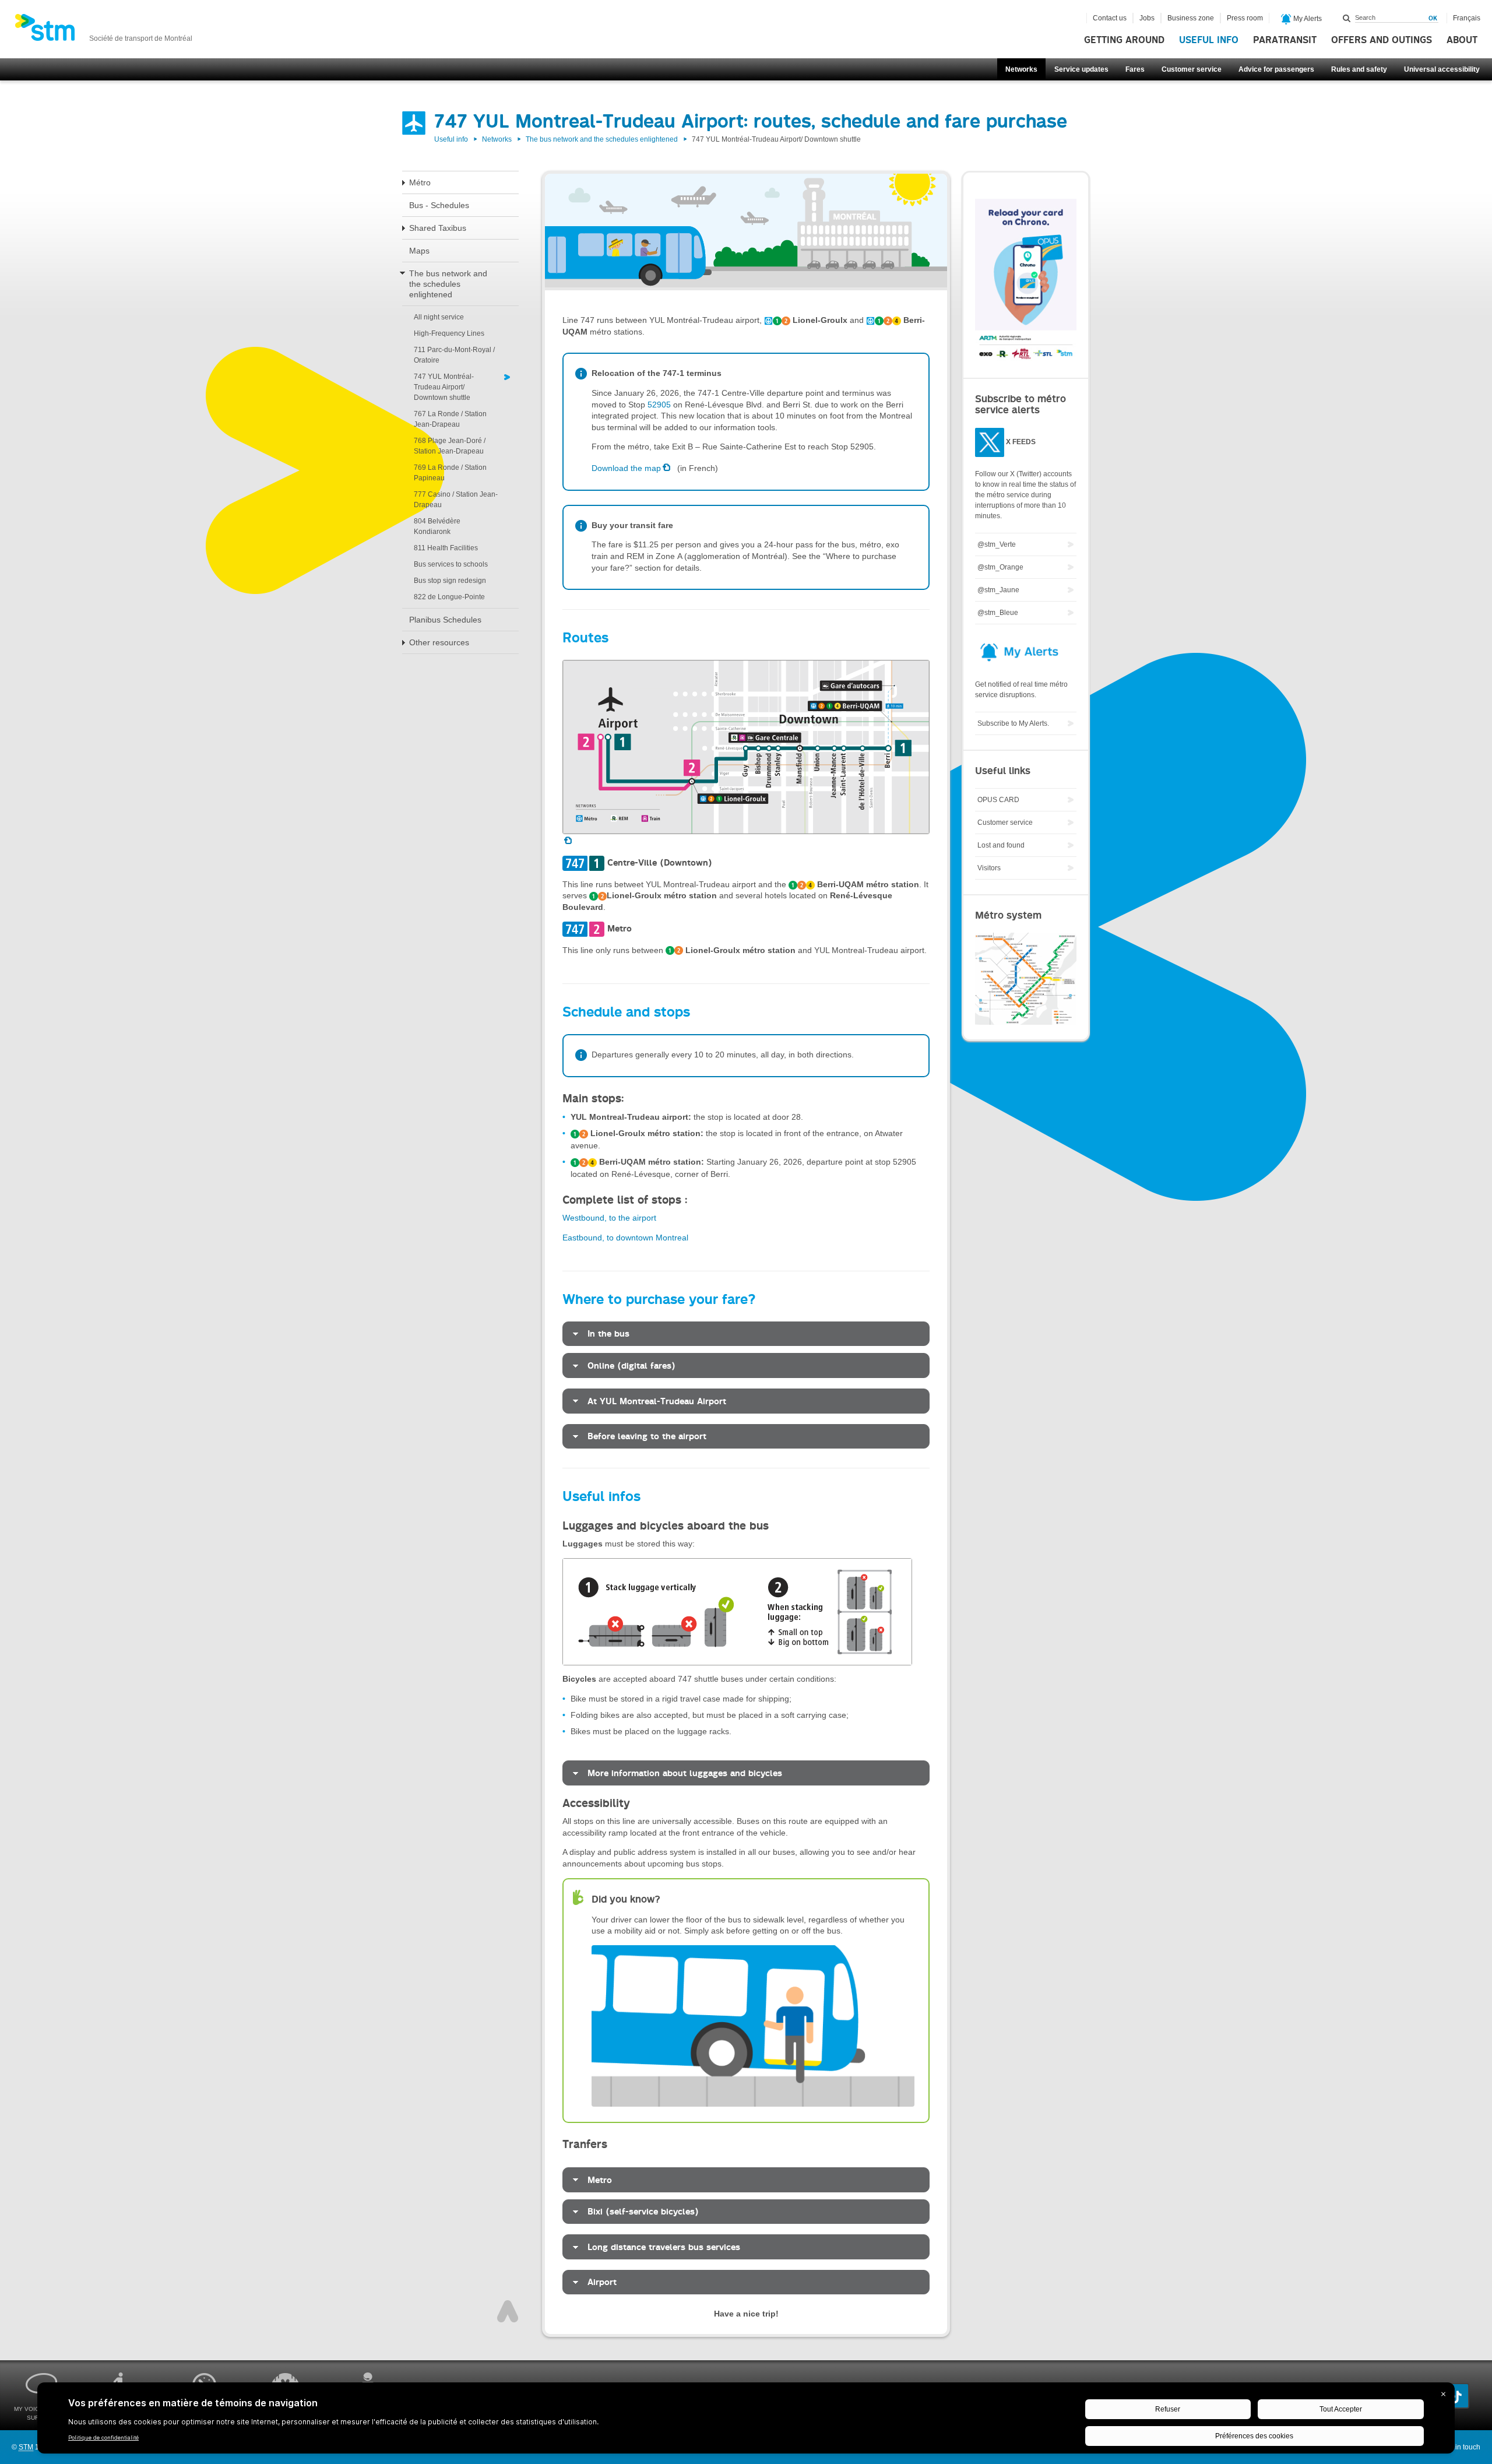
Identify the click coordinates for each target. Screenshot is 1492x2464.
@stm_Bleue (998, 613)
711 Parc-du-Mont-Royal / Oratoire (454, 355)
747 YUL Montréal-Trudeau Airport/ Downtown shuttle (444, 387)
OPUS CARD (998, 800)
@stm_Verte (997, 544)
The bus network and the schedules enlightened (602, 139)
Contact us (1110, 18)
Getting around (1124, 40)
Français (1467, 18)
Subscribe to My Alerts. (1013, 723)
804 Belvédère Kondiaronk (437, 526)
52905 (659, 405)
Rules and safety (1359, 69)
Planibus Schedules (445, 620)
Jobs (1147, 18)
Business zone (1191, 18)
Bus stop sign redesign (450, 581)
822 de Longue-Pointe (449, 597)
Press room (1245, 18)
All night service (439, 317)
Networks (1021, 69)
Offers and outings (1382, 40)
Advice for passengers (1276, 69)
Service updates (1081, 69)
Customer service (1192, 69)
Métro (420, 182)
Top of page (508, 2311)
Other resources (439, 642)
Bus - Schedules (439, 205)
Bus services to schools (451, 564)
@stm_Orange (1000, 567)
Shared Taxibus (438, 228)
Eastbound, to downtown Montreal (625, 1238)
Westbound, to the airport (609, 1218)
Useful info (1209, 40)
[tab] (746, 1334)
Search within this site (1347, 18)
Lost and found (1001, 845)
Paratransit (1285, 40)
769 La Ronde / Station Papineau (450, 473)
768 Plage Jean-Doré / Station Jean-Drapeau (450, 446)
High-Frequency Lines (449, 333)
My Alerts (1307, 19)
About (1462, 40)
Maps (419, 251)
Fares (1135, 69)
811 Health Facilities (446, 548)
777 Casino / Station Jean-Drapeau (456, 500)
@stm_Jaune (998, 590)
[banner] (103, 31)
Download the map (626, 468)
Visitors (989, 868)
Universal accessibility (1442, 69)
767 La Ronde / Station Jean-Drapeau (450, 419)
